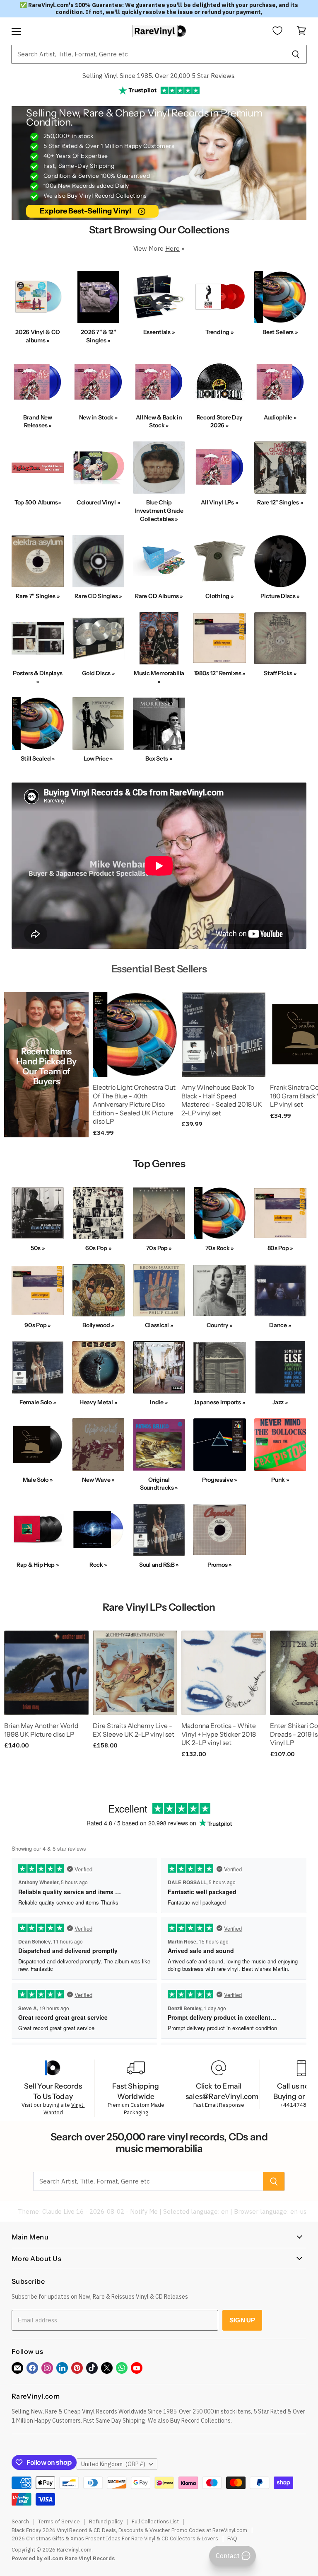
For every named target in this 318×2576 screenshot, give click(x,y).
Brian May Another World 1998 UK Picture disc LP (41, 1730)
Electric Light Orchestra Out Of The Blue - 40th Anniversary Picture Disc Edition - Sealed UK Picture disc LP (134, 1105)
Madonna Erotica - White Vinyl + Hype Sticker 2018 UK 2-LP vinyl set (219, 1734)
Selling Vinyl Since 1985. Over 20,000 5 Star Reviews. (159, 76)
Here (172, 248)
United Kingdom (113, 2464)
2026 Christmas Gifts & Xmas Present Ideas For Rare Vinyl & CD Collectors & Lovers (115, 2538)
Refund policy (106, 2521)
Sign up (242, 2320)
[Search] (296, 54)
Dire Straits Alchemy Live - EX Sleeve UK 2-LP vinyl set (134, 1730)
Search (20, 2521)
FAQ (232, 2538)
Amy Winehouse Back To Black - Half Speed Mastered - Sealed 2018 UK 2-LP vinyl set (222, 1100)
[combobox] (148, 54)
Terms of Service (59, 2521)
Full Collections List (155, 2521)
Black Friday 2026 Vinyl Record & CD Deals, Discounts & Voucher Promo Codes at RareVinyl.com (129, 2530)
